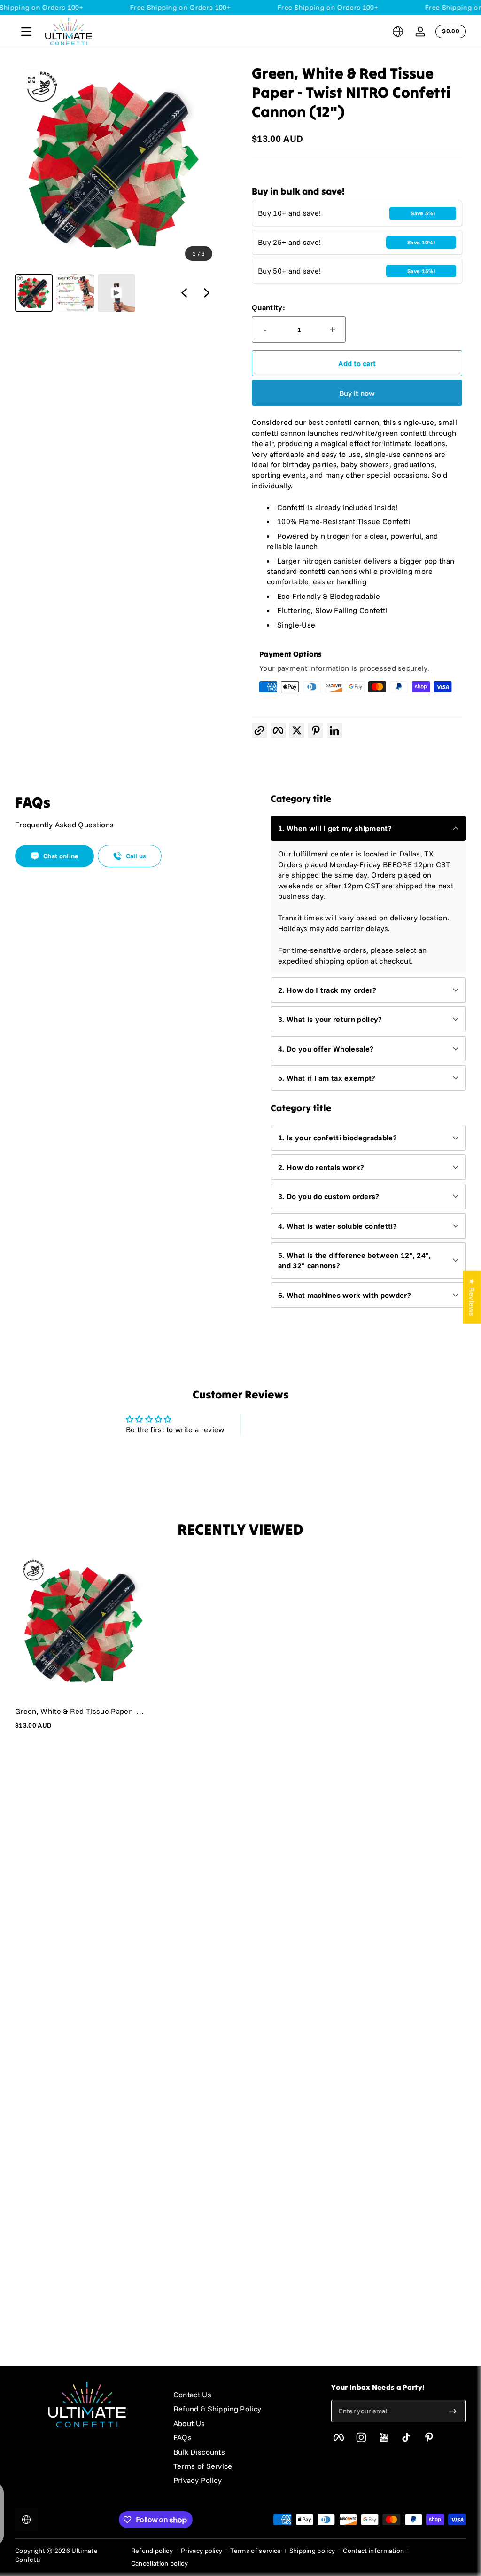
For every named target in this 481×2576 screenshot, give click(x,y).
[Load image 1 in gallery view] (34, 293)
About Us (189, 2423)
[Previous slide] (184, 293)
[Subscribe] (453, 2411)
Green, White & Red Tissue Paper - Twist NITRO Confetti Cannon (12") (76, 1711)
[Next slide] (207, 293)
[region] (116, 188)
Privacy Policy (198, 2480)
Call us (136, 856)
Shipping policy (312, 2551)
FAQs (182, 2437)
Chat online (61, 856)
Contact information (373, 2551)
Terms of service (256, 2551)
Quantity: (268, 307)
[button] (398, 31)
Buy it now (357, 393)
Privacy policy (202, 2551)
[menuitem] (243, 2395)
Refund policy (152, 2551)
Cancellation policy (159, 2563)
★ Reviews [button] (472, 1297)
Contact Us (192, 2395)
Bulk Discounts (199, 2452)
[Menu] (26, 31)
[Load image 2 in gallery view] (75, 293)
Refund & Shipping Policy (217, 2409)
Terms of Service (203, 2466)
